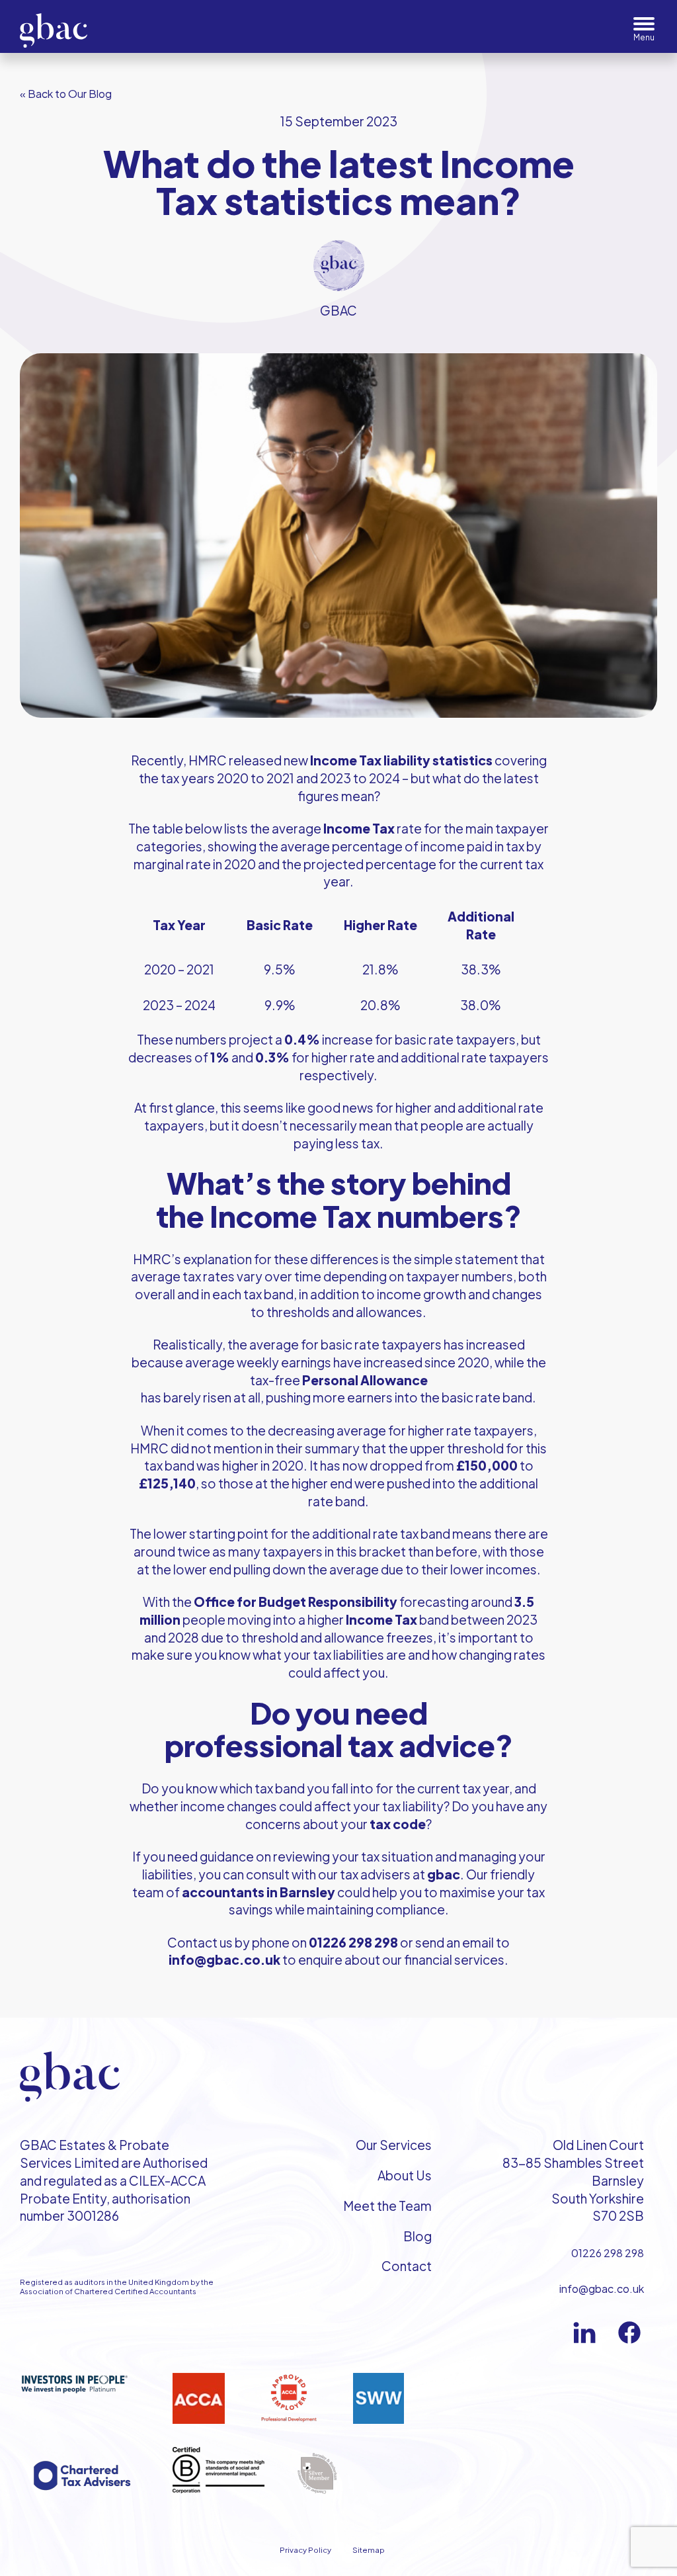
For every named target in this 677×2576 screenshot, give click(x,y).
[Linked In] (584, 2333)
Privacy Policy (305, 2550)
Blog (418, 2236)
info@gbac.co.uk (602, 2289)
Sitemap (369, 2550)
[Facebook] (629, 2333)
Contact (407, 2266)
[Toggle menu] (644, 29)
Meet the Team (387, 2206)
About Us (405, 2175)
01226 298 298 (608, 2253)
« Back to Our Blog (66, 94)
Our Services (394, 2145)
